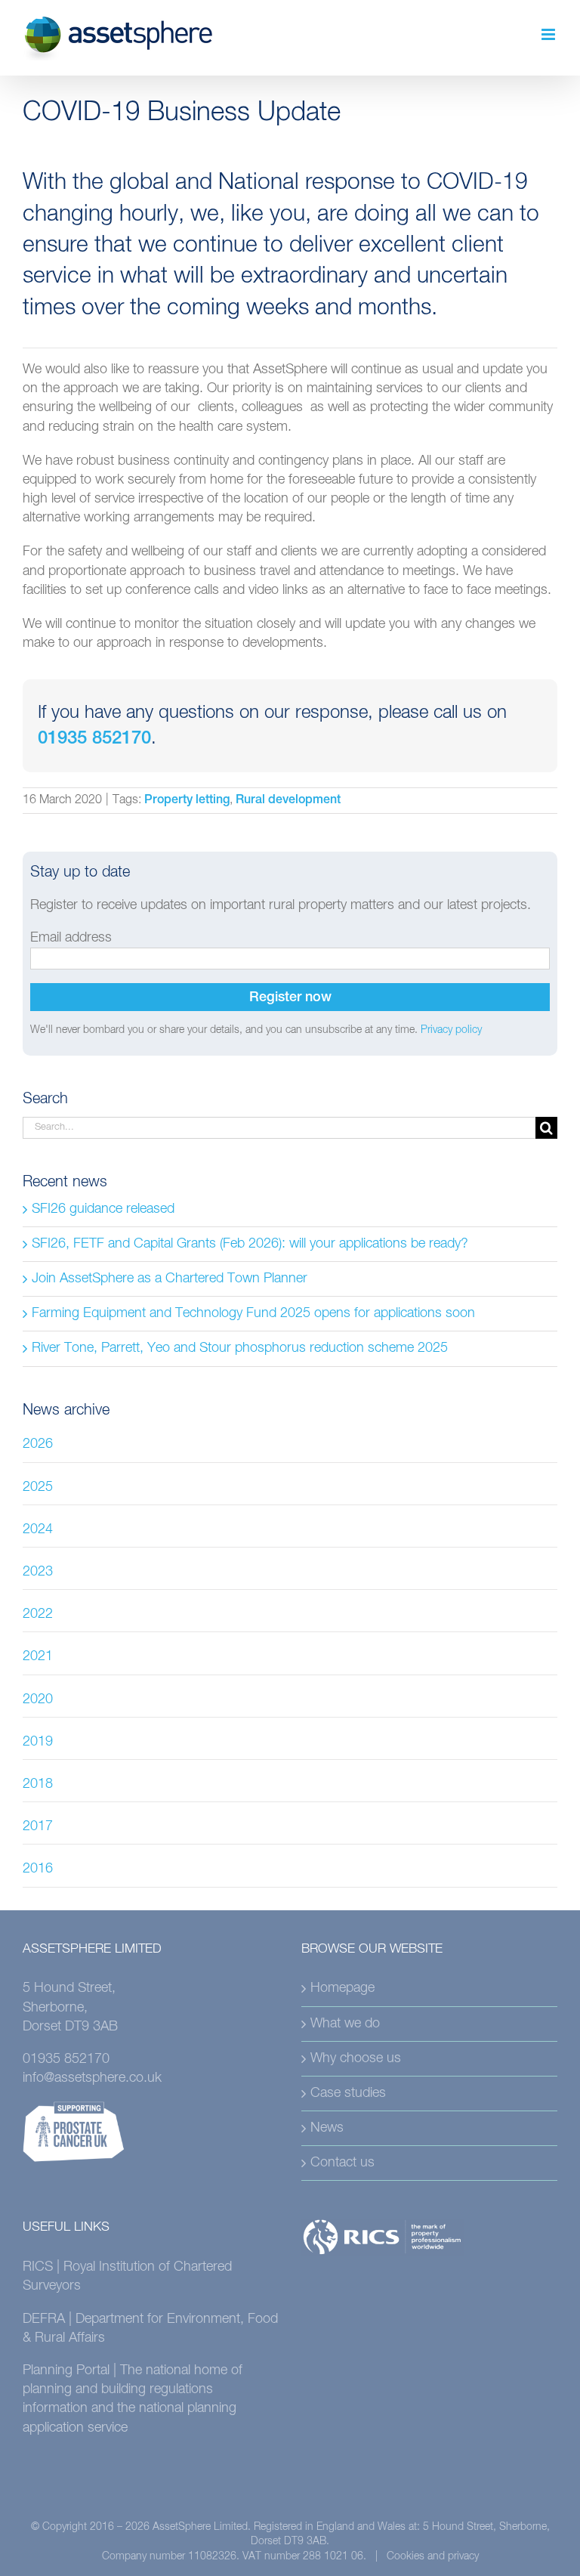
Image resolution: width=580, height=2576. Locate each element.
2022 (38, 1614)
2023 (38, 1572)
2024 (38, 1529)
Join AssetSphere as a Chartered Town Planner (170, 1279)
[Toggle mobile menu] (549, 34)
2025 (38, 1487)
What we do (345, 2024)
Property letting (187, 801)
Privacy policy (451, 1030)
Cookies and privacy (433, 2556)
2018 (38, 1784)
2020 (38, 1699)
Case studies (348, 2093)
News (327, 2128)
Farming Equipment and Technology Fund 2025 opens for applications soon (253, 1313)
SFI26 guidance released (103, 1209)
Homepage (342, 1988)
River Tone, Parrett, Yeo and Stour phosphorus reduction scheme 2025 (240, 1348)
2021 (38, 1656)
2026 (38, 1444)
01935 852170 (94, 740)
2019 (38, 1742)
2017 (38, 1826)
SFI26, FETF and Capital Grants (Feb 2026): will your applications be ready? (250, 1244)
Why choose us (356, 2058)
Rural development (288, 801)
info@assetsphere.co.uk (92, 2078)
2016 (38, 1869)
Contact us (342, 2163)
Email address (71, 938)
